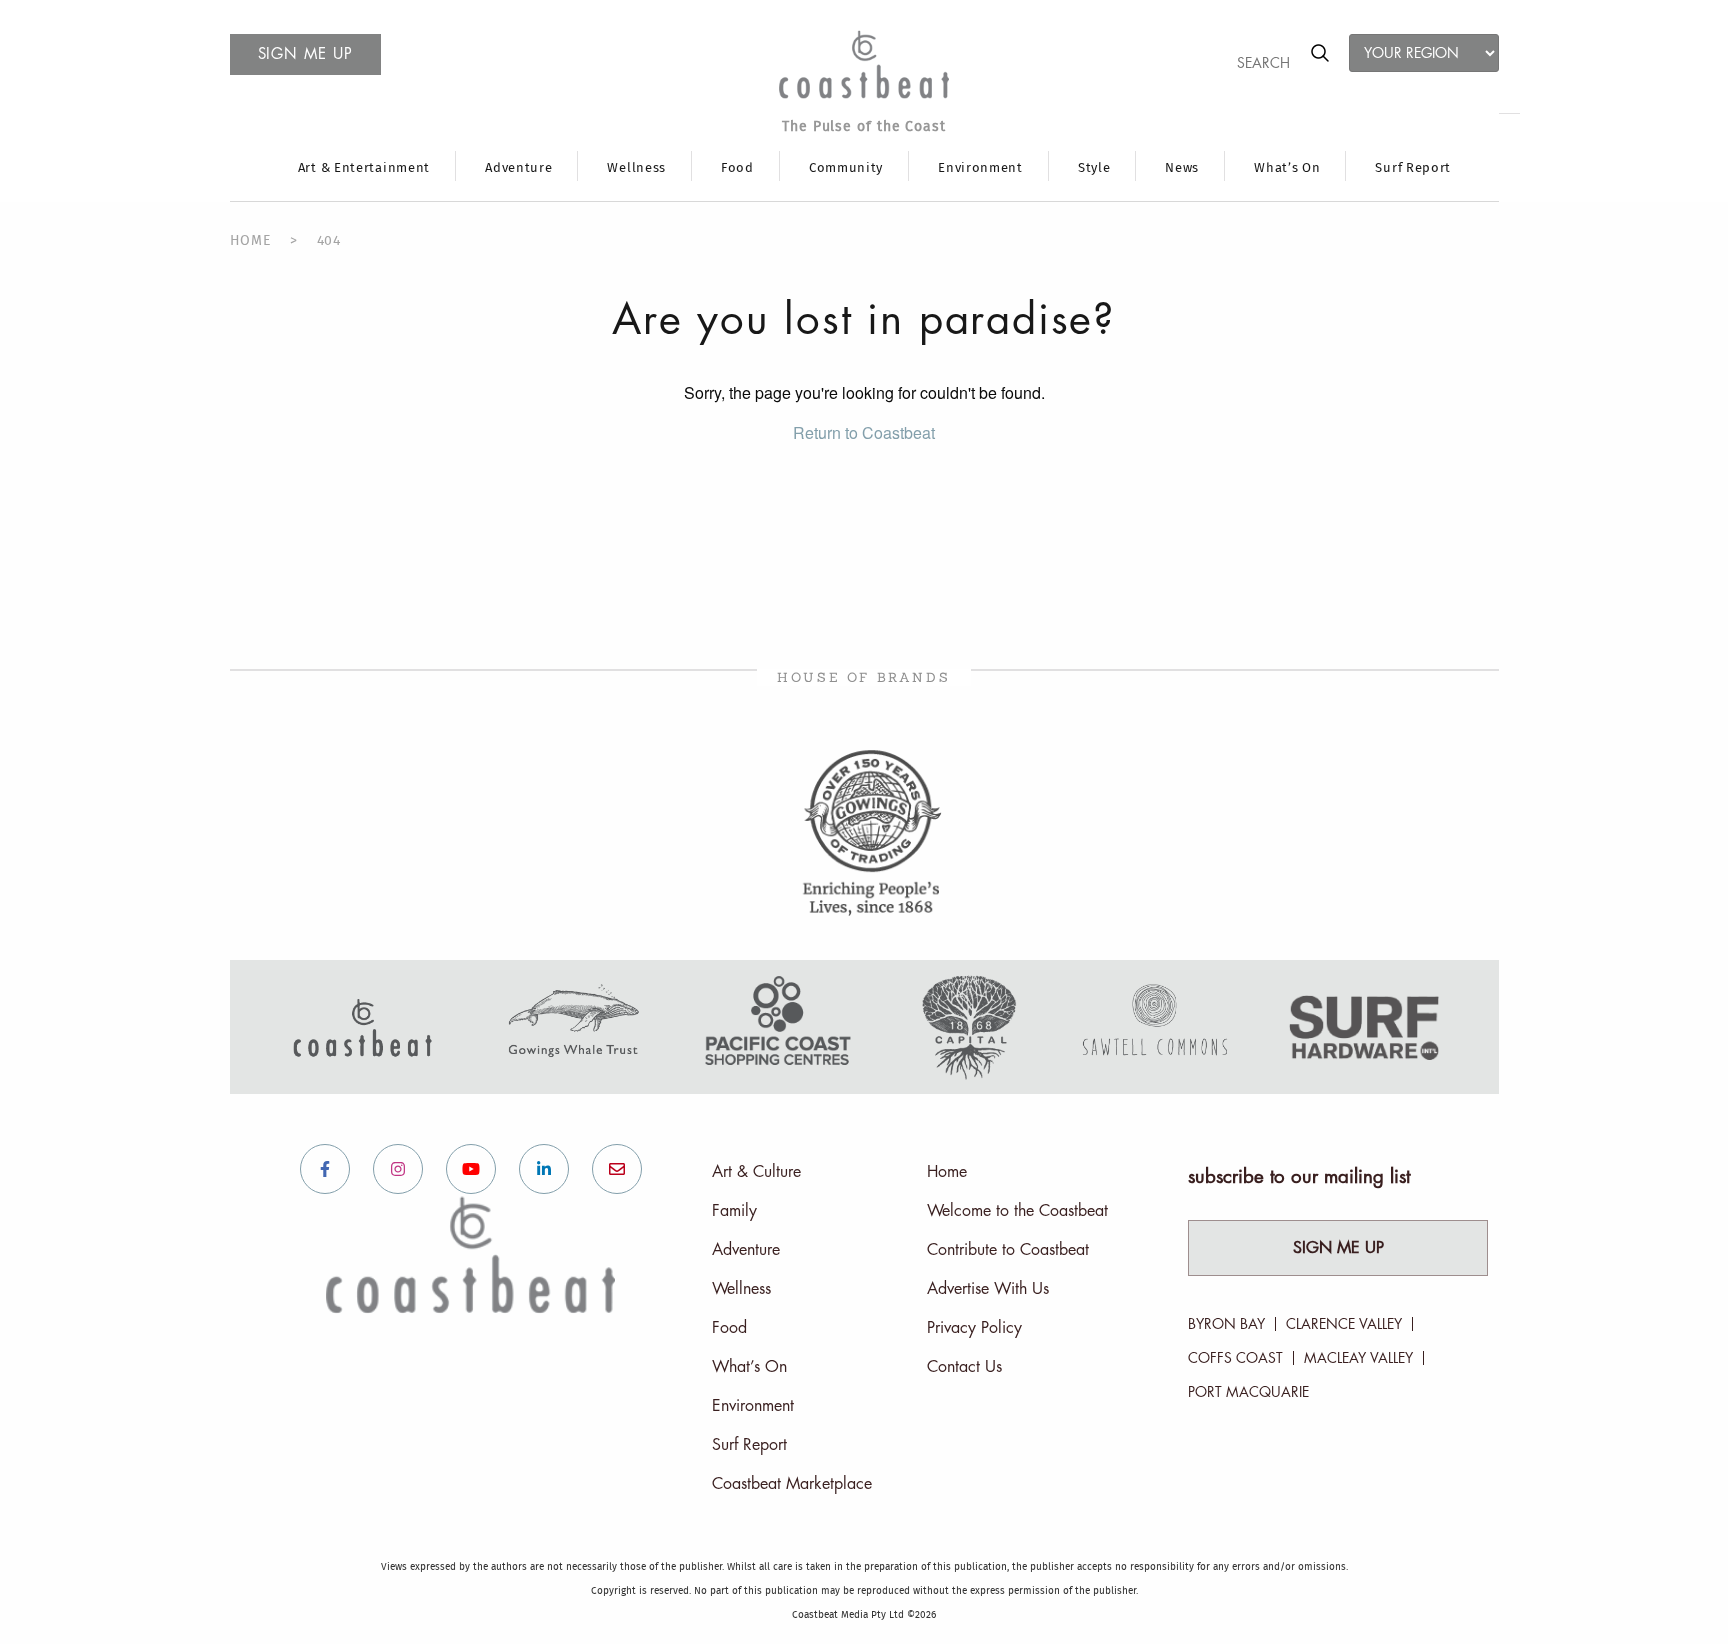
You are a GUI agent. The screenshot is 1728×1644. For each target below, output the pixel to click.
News (1182, 168)
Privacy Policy (974, 1328)
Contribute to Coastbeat (1008, 1250)
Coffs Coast (1235, 1358)
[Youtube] (471, 1169)
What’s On (1287, 168)
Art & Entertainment (364, 168)
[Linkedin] (544, 1169)
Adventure (518, 168)
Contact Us (964, 1367)
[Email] (617, 1169)
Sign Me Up (1338, 1248)
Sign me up (305, 54)
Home (947, 1172)
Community (846, 168)
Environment (980, 168)
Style (1094, 168)
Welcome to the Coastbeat (1017, 1211)
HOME (250, 241)
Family (734, 1211)
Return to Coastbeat (864, 432)
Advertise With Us (988, 1289)
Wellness (636, 168)
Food (737, 168)
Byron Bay (1226, 1324)
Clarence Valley (1344, 1324)
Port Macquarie (1248, 1392)
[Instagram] (398, 1169)
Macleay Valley (1358, 1358)
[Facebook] (325, 1169)
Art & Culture (756, 1172)
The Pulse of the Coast (864, 127)
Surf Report (1413, 168)
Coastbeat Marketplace (792, 1484)
